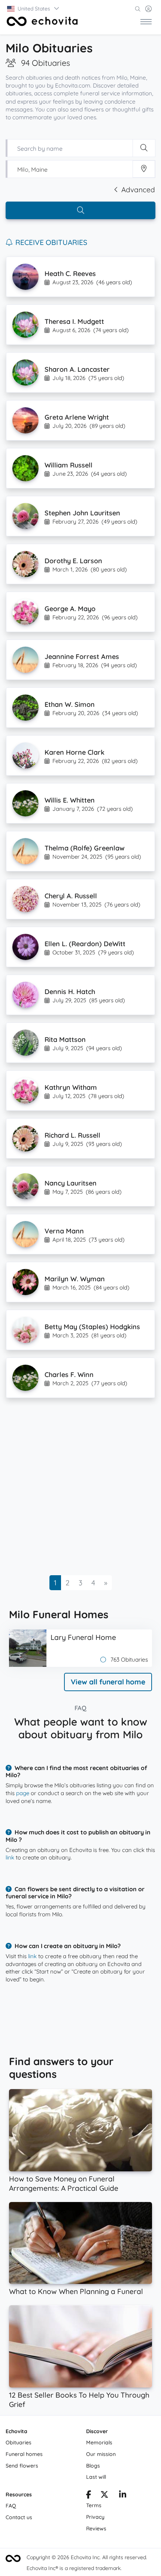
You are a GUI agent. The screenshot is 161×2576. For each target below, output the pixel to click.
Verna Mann (64, 1231)
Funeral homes (24, 2454)
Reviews (96, 2529)
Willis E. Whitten (70, 800)
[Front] (42, 21)
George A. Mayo (70, 609)
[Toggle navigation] (146, 21)
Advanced (138, 190)
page (23, 1793)
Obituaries (19, 2442)
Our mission (101, 2454)
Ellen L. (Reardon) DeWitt (85, 944)
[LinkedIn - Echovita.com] (123, 2496)
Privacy (95, 2517)
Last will (96, 2477)
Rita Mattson (65, 1039)
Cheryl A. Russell (71, 896)
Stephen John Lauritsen (82, 513)
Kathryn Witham (71, 1087)
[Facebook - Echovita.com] (89, 2496)
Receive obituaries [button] (51, 242)
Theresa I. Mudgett (74, 321)
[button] (34, 9)
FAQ (11, 2506)
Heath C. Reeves (70, 274)
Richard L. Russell (72, 1135)
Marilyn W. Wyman (75, 1279)
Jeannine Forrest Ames (82, 657)
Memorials (99, 2442)
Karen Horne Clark (75, 752)
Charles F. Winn (69, 1375)
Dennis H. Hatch (70, 992)
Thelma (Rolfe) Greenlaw (85, 848)
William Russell (69, 465)
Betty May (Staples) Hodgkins (92, 1327)
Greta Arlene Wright (77, 417)
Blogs (93, 2466)
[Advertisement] (80, 1489)
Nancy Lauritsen (71, 1183)
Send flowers (22, 2466)
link (10, 1857)
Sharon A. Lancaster (77, 369)
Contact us (19, 2517)
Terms (94, 2505)
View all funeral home (108, 1682)
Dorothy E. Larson (73, 561)
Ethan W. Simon (70, 704)
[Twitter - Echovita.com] (104, 2496)
